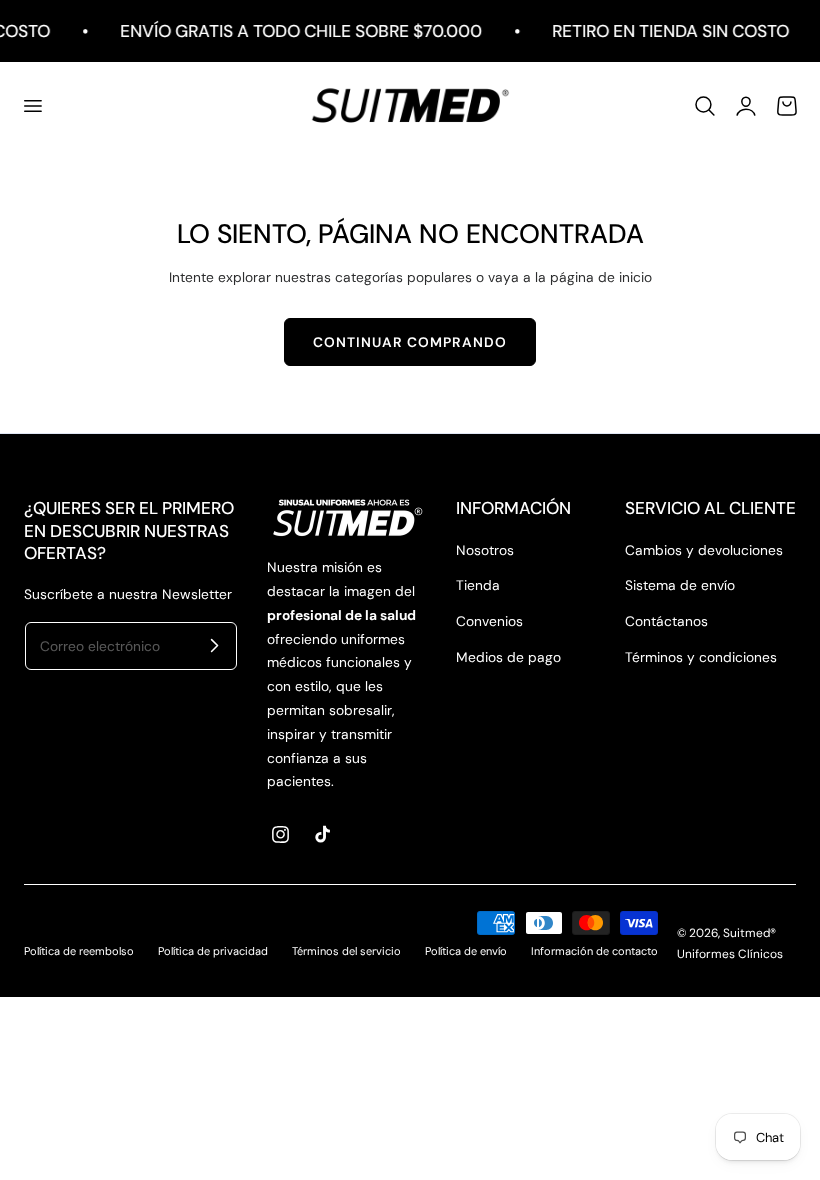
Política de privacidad (213, 951)
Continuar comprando (410, 342)
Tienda (478, 585)
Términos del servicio (346, 951)
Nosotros (485, 550)
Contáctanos (666, 621)
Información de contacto (594, 951)
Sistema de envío (680, 585)
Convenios (489, 621)
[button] (32, 106)
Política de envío (466, 951)
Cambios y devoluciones (704, 550)
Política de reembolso (79, 951)
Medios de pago (508, 657)
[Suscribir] (214, 645)
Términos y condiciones (701, 657)
